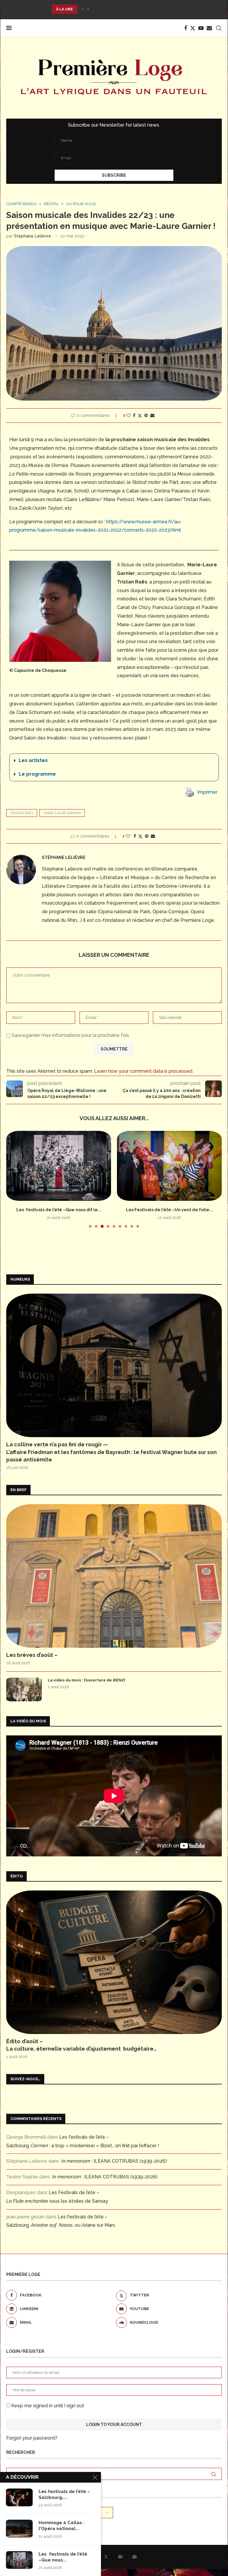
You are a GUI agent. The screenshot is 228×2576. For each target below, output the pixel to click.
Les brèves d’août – (32, 1655)
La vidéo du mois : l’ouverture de (87, 1680)
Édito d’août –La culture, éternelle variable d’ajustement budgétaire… (81, 2045)
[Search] (219, 28)
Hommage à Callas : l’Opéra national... (61, 2526)
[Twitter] (193, 28)
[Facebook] (186, 28)
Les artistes (33, 760)
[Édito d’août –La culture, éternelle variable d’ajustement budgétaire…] (114, 1962)
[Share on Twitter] (140, 416)
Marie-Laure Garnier (62, 813)
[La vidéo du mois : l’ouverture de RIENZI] (24, 1689)
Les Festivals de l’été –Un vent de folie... (169, 1210)
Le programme (37, 774)
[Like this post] (129, 415)
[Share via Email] (152, 415)
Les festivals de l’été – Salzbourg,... (64, 2494)
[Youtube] (201, 28)
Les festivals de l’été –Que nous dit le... (59, 1210)
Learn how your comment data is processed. (144, 1071)
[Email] (209, 28)
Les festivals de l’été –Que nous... (63, 2557)
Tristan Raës (22, 813)
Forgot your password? (32, 2438)
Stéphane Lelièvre (33, 236)
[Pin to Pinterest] (146, 415)
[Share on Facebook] (134, 415)
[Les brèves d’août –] (114, 1576)
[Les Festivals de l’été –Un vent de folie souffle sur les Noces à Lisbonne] (169, 1166)
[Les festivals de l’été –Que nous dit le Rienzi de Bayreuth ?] (59, 1166)
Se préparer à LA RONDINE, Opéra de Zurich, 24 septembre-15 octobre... (128, 9)
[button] (82, 9)
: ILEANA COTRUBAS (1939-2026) (114, 2161)
